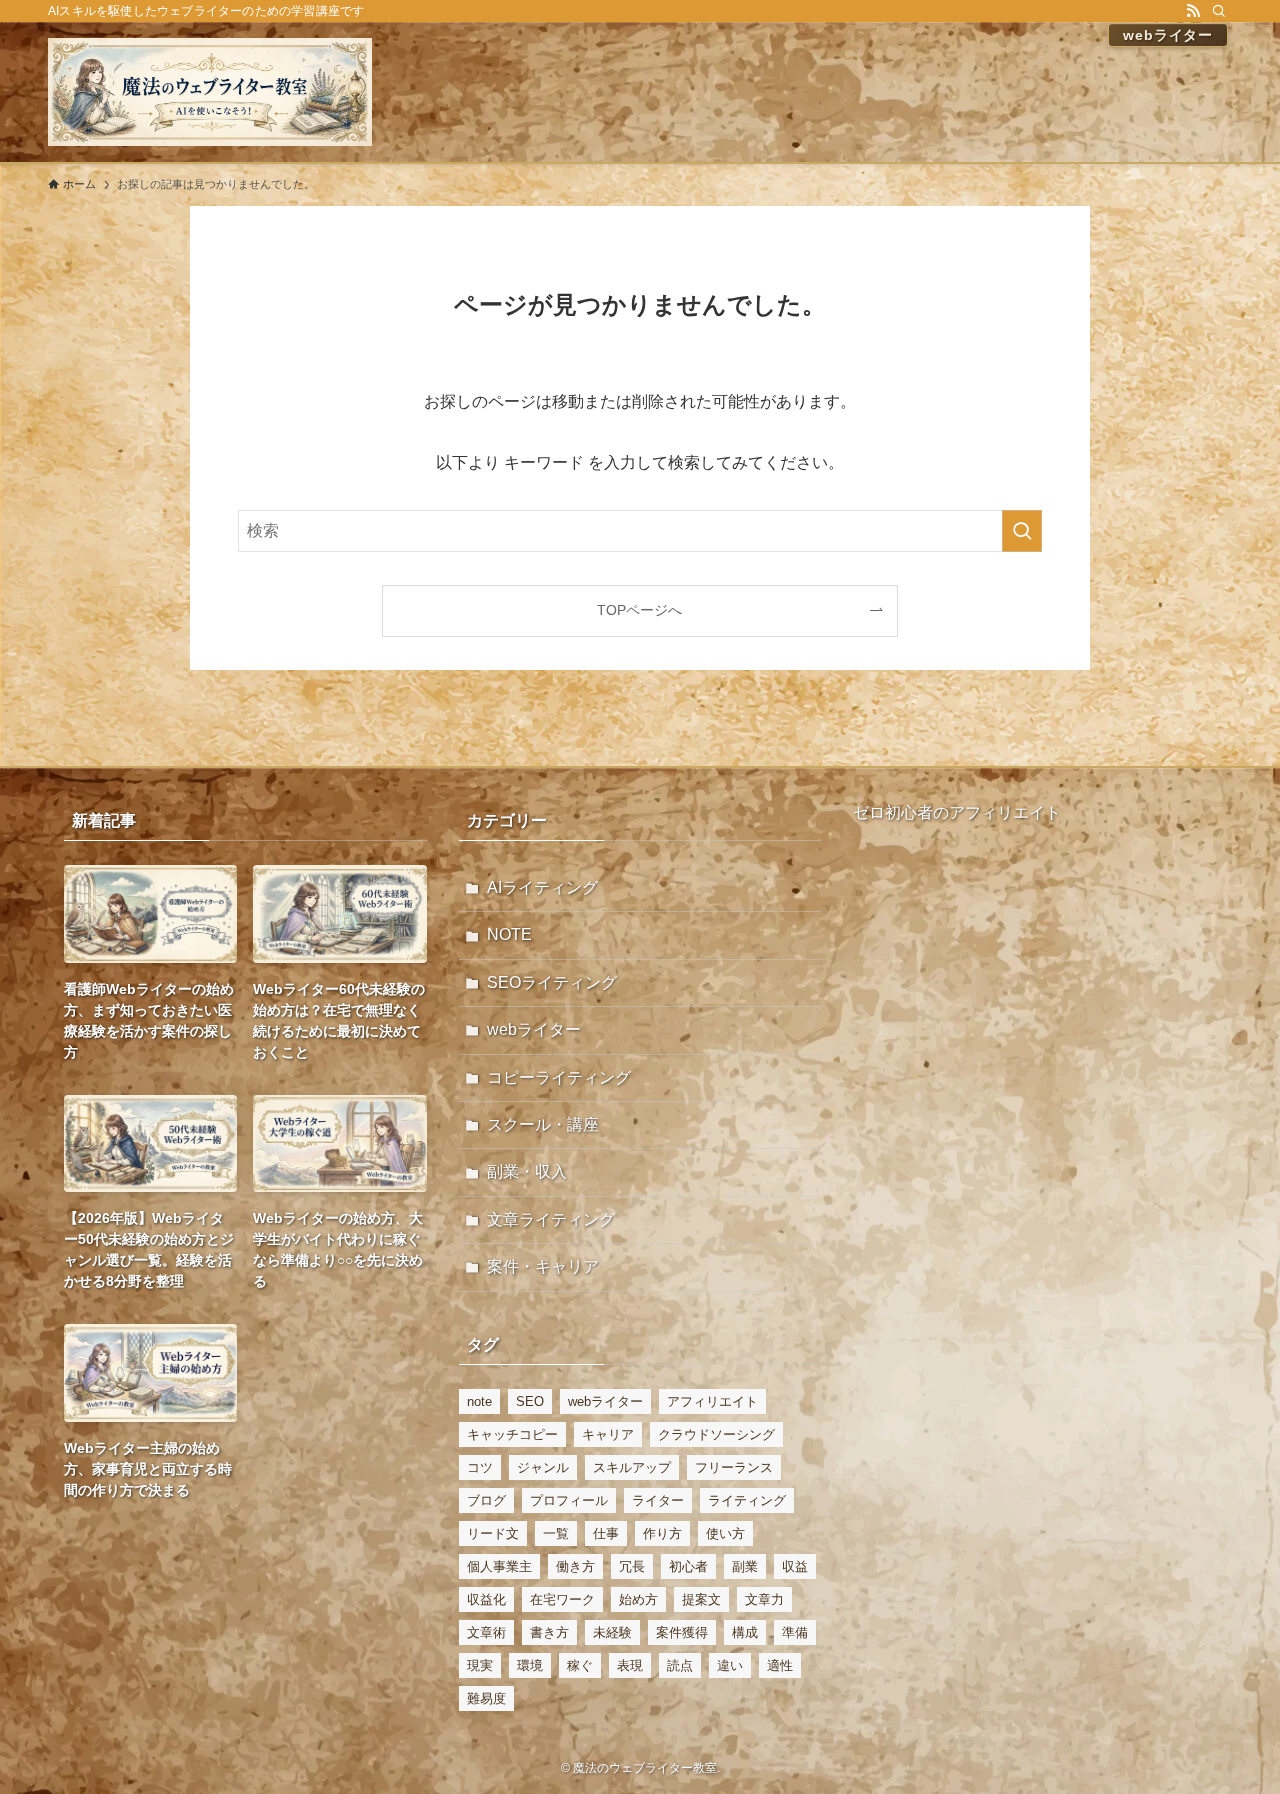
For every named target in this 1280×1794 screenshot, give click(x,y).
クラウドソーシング (716, 1434)
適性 (780, 1665)
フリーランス (734, 1467)
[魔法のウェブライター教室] (210, 92)
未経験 (612, 1632)
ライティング (747, 1500)
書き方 (549, 1632)
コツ (480, 1467)
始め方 (638, 1599)
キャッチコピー (512, 1434)
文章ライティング (551, 1219)
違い (730, 1665)
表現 (630, 1665)
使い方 (725, 1533)
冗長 (632, 1566)
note (479, 1401)
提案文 (701, 1599)
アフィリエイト (712, 1401)
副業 (745, 1566)
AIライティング (542, 887)
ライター (658, 1500)
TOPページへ (639, 610)
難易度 (486, 1698)
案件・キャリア (543, 1266)
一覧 (556, 1533)
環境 (530, 1665)
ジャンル (543, 1467)
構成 (745, 1632)
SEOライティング (552, 982)
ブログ (486, 1500)
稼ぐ (580, 1665)
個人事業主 (499, 1566)
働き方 (575, 1566)
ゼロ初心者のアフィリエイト (957, 812)
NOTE (509, 934)
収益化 (486, 1599)
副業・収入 (527, 1171)
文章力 (764, 1599)
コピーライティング (559, 1077)
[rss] (1193, 11)
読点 (680, 1665)
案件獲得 (682, 1632)
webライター (534, 1029)
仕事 (606, 1533)
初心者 (688, 1566)
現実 (480, 1665)
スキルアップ (632, 1467)
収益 (795, 1566)
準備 (795, 1632)
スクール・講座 (543, 1124)
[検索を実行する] (1022, 531)
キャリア (608, 1434)
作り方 (662, 1533)
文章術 (486, 1632)
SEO (530, 1401)
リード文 (493, 1533)
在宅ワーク (562, 1599)
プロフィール (569, 1500)
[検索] (1219, 11)
